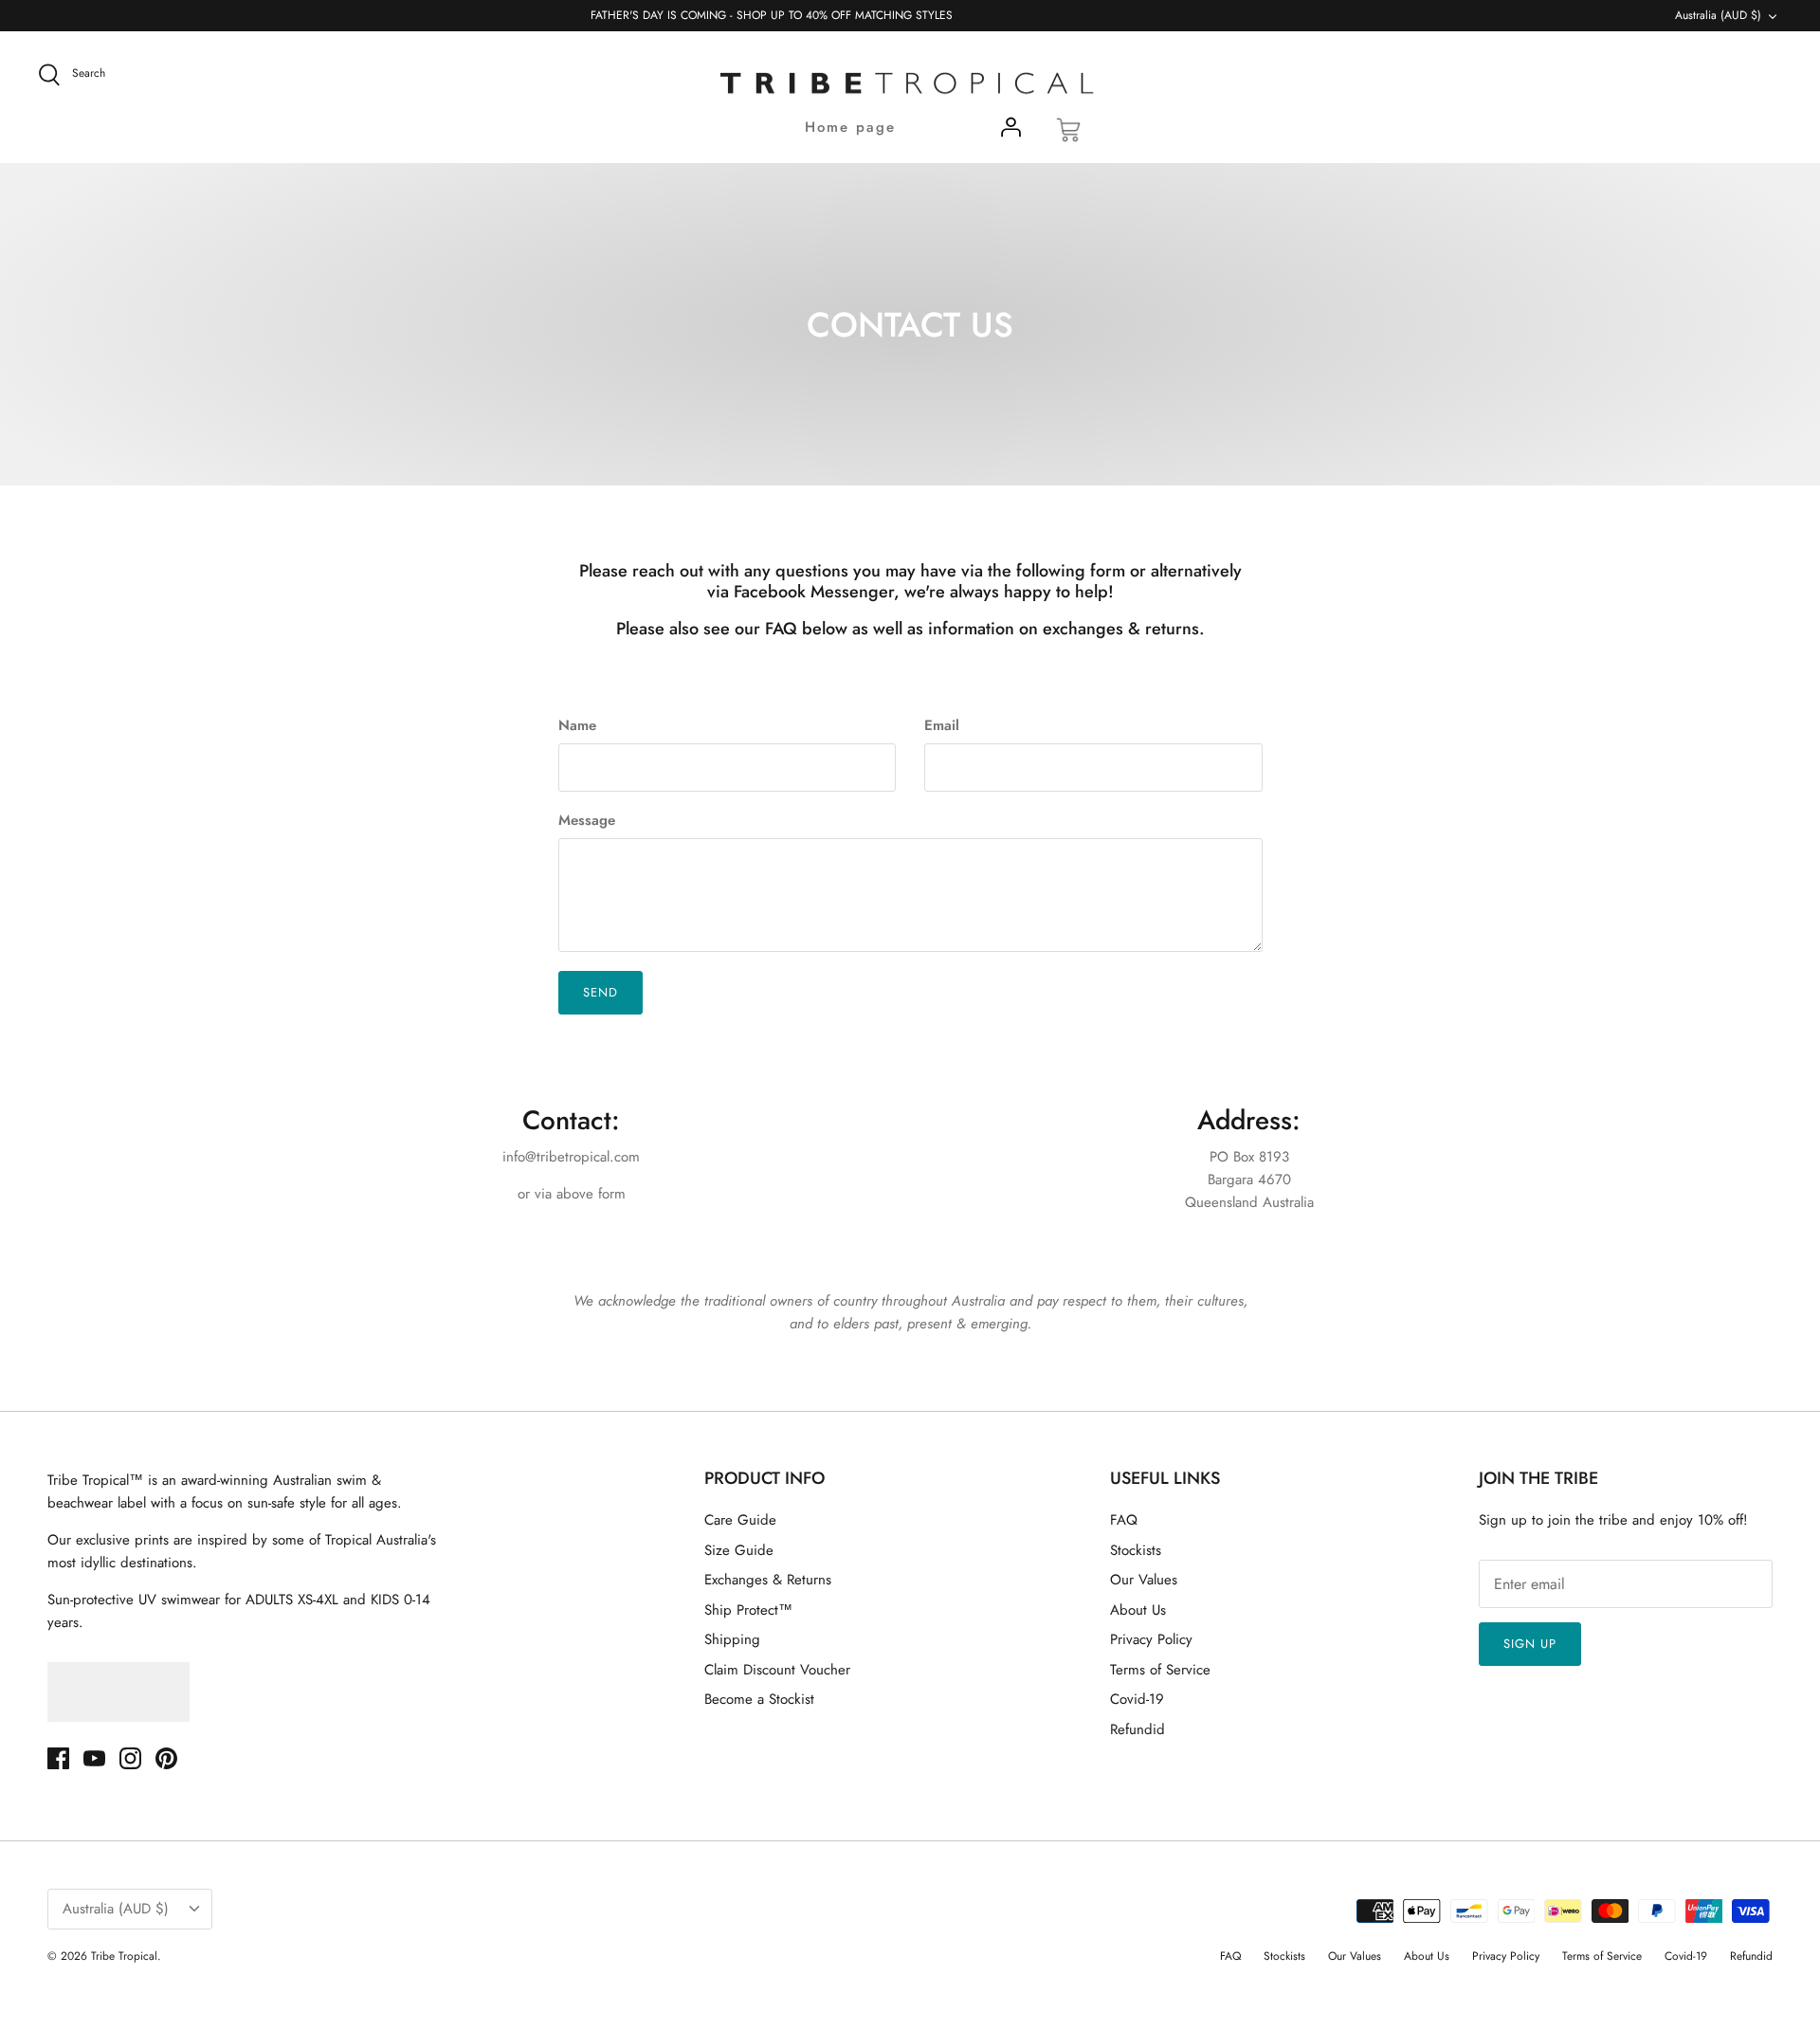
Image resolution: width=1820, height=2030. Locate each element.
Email (942, 726)
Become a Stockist (759, 1699)
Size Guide (739, 1550)
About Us (1138, 1610)
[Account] (1010, 131)
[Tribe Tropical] (910, 84)
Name (577, 726)
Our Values (1144, 1580)
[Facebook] (58, 1758)
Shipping (732, 1639)
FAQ (1124, 1520)
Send (601, 992)
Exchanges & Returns (768, 1580)
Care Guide (740, 1520)
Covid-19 (1137, 1699)
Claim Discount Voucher (777, 1670)
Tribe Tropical (124, 1956)
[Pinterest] (166, 1758)
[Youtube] (94, 1758)
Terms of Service (1160, 1670)
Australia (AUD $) (1718, 15)
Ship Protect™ (748, 1610)
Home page (850, 127)
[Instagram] (130, 1758)
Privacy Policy (1151, 1639)
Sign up (1530, 1644)
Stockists (1136, 1550)
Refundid (1137, 1729)
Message (587, 821)
